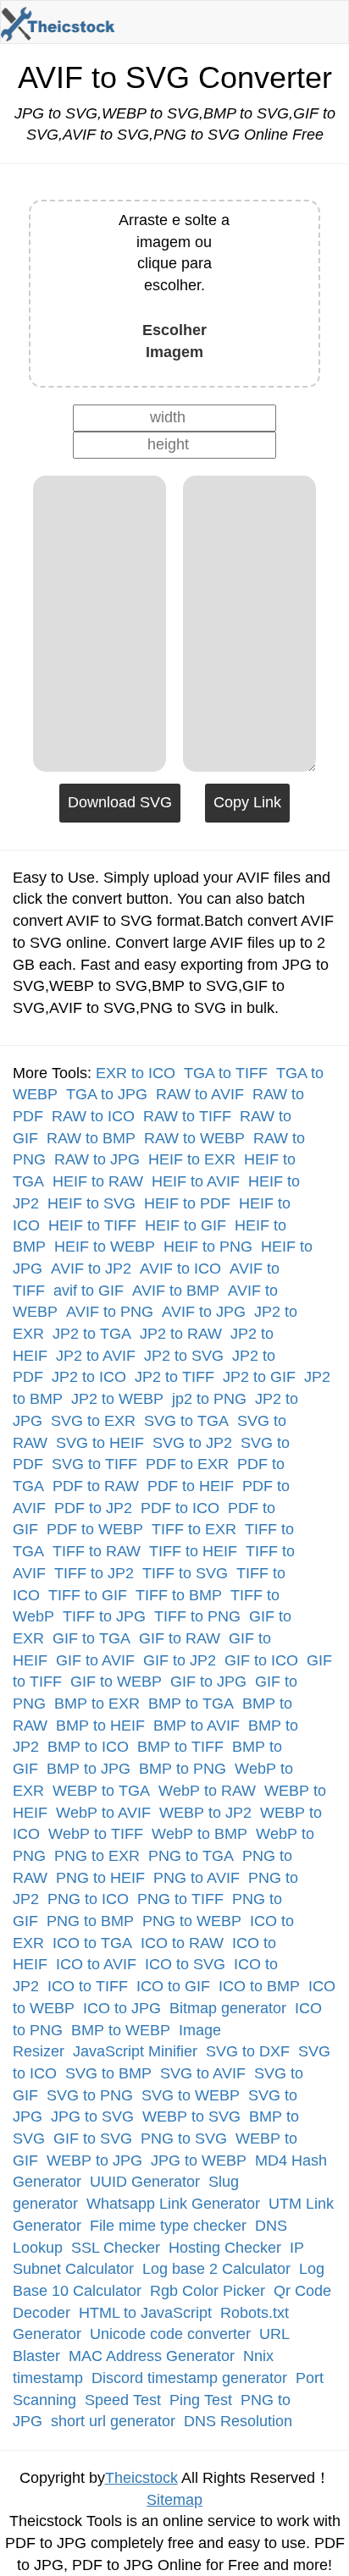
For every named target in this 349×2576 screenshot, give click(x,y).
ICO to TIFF (88, 1986)
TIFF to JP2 (94, 1573)
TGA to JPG (107, 1094)
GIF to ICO (261, 1660)
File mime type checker (168, 2226)
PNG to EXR (97, 1856)
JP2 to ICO (89, 1377)
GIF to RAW (180, 1638)
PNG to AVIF (197, 1878)
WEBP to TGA (101, 1791)
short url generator (113, 2421)
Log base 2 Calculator (216, 2269)
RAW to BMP (91, 1138)
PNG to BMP (90, 1921)
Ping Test (201, 2400)
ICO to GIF (173, 1986)
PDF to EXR (187, 1464)
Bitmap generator (228, 2008)
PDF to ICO (180, 1508)
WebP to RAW (207, 1791)
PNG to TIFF (180, 1899)
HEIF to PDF (187, 1203)
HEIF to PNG (208, 1247)
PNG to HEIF (100, 1878)
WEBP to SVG (191, 2116)
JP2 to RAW (181, 1334)
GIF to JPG (208, 1682)
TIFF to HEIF (193, 1551)
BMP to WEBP (121, 2030)
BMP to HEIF (100, 1726)
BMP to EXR (97, 1704)
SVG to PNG (90, 2095)
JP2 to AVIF (96, 1356)
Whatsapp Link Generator (173, 2204)
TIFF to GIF (88, 1595)
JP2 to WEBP (117, 1399)
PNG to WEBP (192, 1921)
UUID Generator (145, 2182)
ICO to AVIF (96, 1964)
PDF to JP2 (93, 1508)
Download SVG (120, 802)
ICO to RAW (182, 1943)
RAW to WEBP (194, 1138)
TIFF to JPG (104, 1616)
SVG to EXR (93, 1421)
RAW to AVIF (200, 1094)
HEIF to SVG (91, 1203)
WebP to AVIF (103, 1813)
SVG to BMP (108, 2073)
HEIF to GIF (186, 1225)
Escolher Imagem (174, 341)
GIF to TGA (91, 1638)
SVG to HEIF (100, 1443)
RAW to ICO (93, 1116)
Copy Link (247, 802)
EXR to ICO (136, 1073)
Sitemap (174, 2500)
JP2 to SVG (184, 1356)
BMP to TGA (191, 1704)
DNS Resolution (238, 2421)
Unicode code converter (170, 2334)
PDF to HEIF (191, 1486)
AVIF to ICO (180, 1269)
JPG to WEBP (199, 2160)
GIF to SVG (93, 2138)
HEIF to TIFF (92, 1225)
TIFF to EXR (194, 1529)
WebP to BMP (199, 1834)
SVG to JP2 (192, 1443)
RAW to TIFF (187, 1116)
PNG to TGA (191, 1856)
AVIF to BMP (176, 1291)
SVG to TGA (186, 1421)
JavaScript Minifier (135, 2051)
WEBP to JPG (94, 2160)
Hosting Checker (225, 2248)
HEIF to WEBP (105, 1247)
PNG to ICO (88, 1899)
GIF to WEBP (116, 1682)
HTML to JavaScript (145, 2313)
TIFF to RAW (97, 1551)
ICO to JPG (122, 2008)
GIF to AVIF (95, 1660)
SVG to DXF (248, 2051)
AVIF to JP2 (91, 1269)
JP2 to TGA (92, 1334)
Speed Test (123, 2400)
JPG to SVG (92, 2116)
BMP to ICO (88, 1747)
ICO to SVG (185, 1964)
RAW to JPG (97, 1159)
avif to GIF (89, 1291)
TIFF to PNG (197, 1616)
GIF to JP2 (180, 1660)
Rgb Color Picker (208, 2291)
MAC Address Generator (152, 2356)
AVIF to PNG (110, 1312)
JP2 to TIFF (174, 1377)
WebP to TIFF (96, 1834)
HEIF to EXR (192, 1159)
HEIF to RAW (98, 1181)
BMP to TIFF (180, 1747)
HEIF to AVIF (196, 1181)
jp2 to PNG (209, 1399)
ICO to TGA (92, 1943)
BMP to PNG (183, 1769)
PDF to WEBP (95, 1529)
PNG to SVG (184, 2138)
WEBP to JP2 (205, 1813)
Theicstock (141, 2478)
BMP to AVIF (197, 1726)
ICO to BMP (259, 1986)
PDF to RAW (96, 1486)
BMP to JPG (89, 1769)
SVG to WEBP (191, 2095)
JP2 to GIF (259, 1377)
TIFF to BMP (179, 1595)
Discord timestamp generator (189, 2378)
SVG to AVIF (203, 2073)
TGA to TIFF (226, 1073)
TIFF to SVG (185, 1573)
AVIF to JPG (204, 1312)
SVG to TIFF (94, 1464)
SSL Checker (116, 2248)
